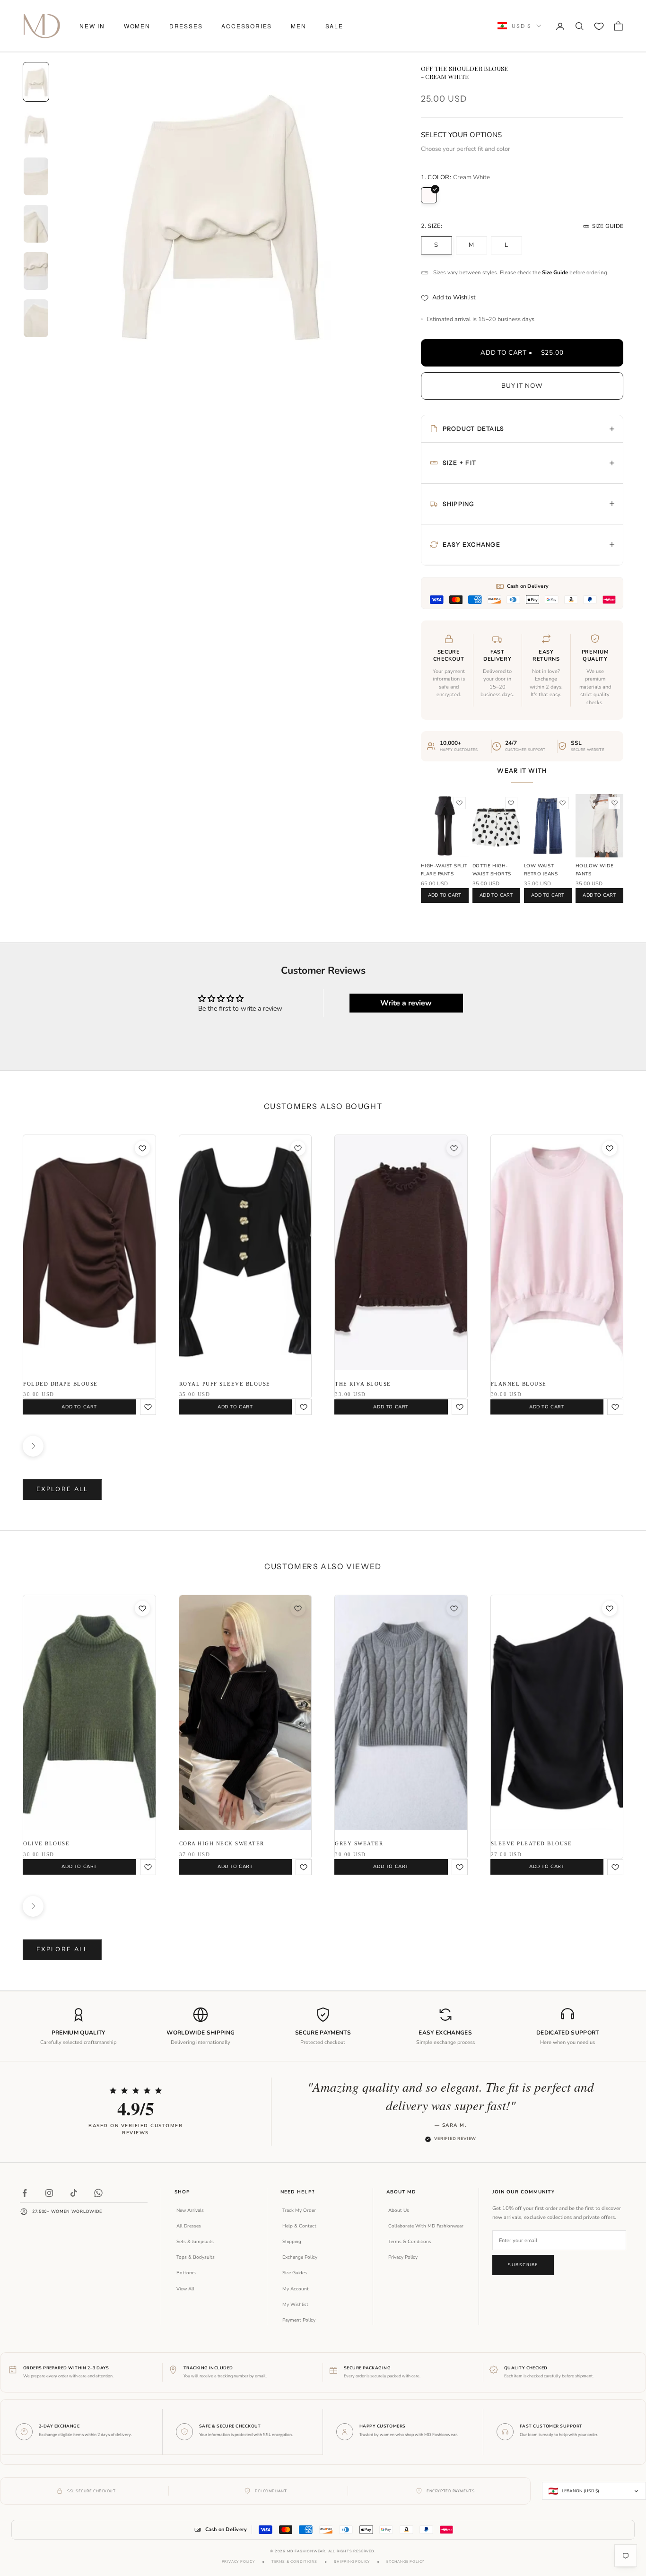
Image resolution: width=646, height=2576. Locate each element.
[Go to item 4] (36, 224)
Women (137, 26)
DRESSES (186, 26)
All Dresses (189, 2226)
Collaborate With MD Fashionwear (426, 2226)
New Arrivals (190, 2210)
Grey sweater (359, 1843)
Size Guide (608, 226)
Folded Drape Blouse (61, 1384)
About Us (399, 2210)
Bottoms (186, 2273)
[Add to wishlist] (460, 803)
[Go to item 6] (36, 318)
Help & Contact (299, 2226)
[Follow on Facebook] (25, 2193)
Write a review (406, 1003)
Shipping (292, 2242)
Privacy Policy (403, 2257)
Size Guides (295, 2273)
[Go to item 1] (36, 82)
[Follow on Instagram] (49, 2193)
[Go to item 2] (36, 129)
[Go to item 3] (36, 176)
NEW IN (92, 26)
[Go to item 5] (36, 271)
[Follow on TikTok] (74, 2193)
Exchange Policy (300, 2257)
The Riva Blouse (363, 1384)
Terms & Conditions (410, 2242)
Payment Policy (299, 2320)
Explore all (62, 1489)
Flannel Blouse (519, 1384)
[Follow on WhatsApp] (98, 2193)
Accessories (247, 26)
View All (185, 2289)
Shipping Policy (352, 2562)
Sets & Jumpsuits (195, 2242)
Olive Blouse (46, 1843)
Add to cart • (522, 353)
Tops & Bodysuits (196, 2257)
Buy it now (522, 386)
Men (298, 26)
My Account (296, 2289)
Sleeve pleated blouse (532, 1843)
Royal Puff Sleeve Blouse (225, 1384)
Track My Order (299, 2210)
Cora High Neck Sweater (222, 1843)
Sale (334, 26)
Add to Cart (445, 895)
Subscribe (523, 2265)
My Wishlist (295, 2305)
